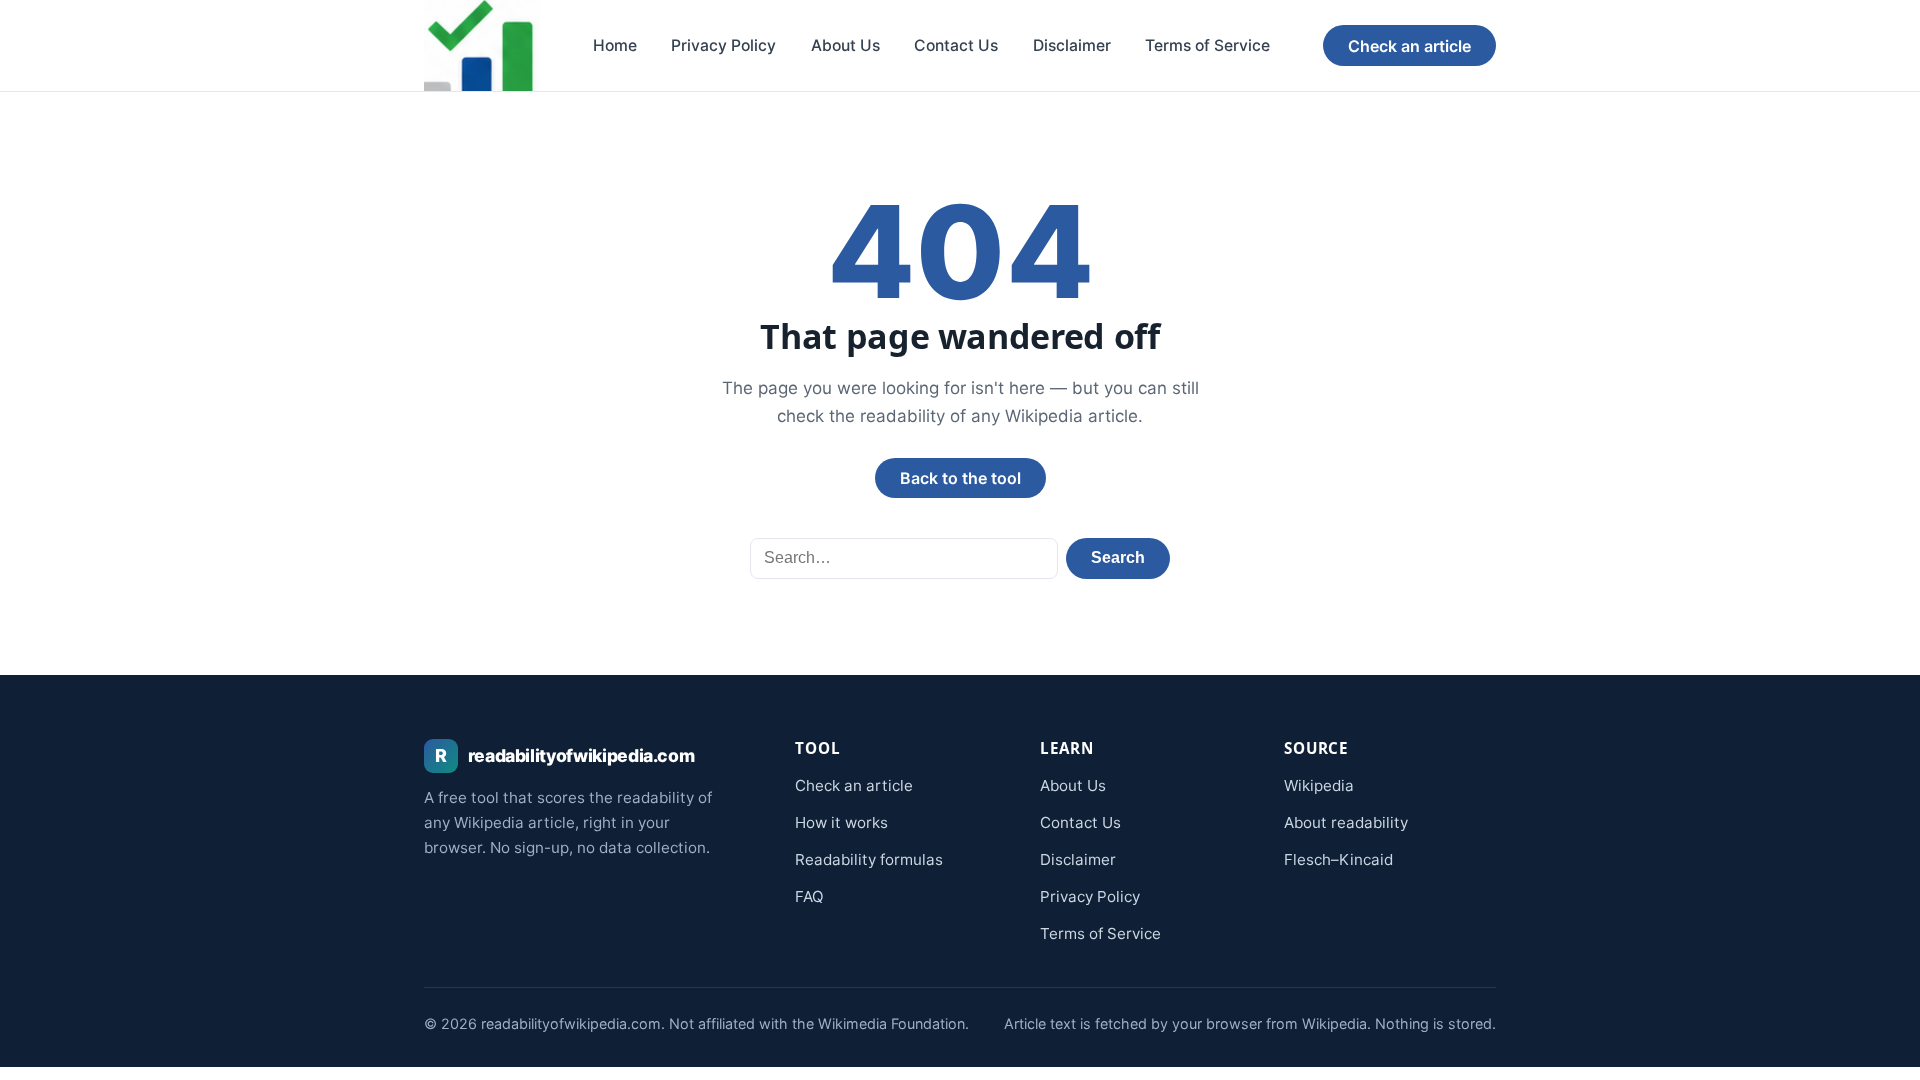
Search (1118, 557)
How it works (841, 822)
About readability (1346, 822)
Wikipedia (1319, 785)
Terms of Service (1207, 45)
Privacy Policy (723, 45)
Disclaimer (1072, 45)
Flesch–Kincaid (1338, 859)
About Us (845, 45)
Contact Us (956, 45)
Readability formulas (869, 859)
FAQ (809, 896)
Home (615, 45)
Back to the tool (960, 478)
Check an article (1409, 46)
